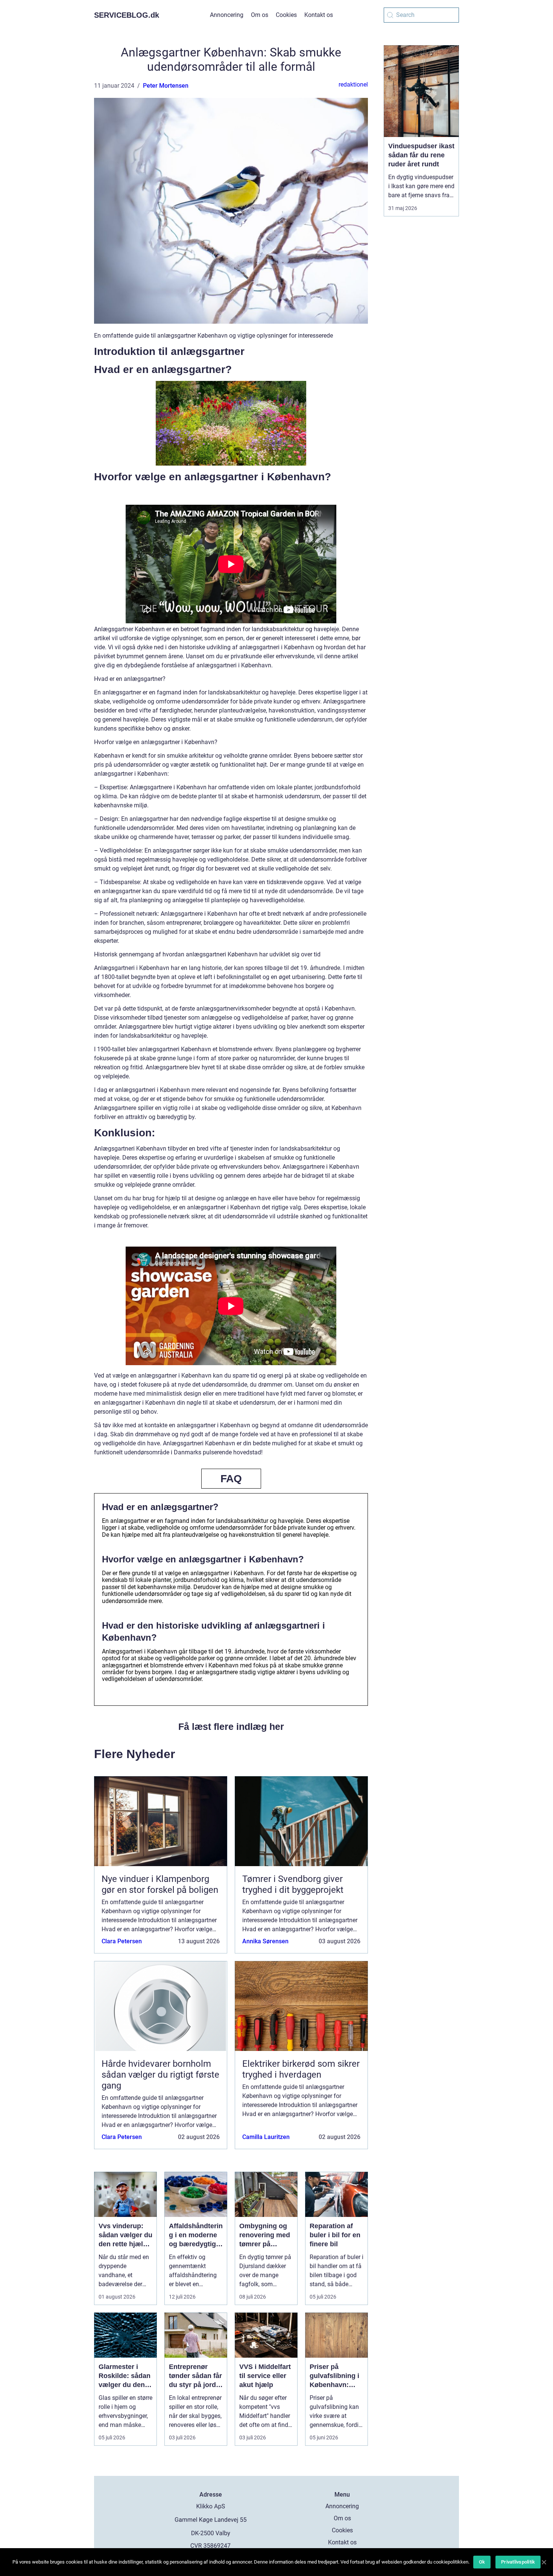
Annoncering (227, 15)
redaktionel (353, 84)
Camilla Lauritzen (266, 2137)
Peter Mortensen (166, 86)
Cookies (286, 15)
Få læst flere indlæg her (231, 1726)
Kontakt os (319, 15)
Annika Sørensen (265, 1941)
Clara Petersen (122, 1941)
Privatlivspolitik (518, 2562)
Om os (260, 15)
